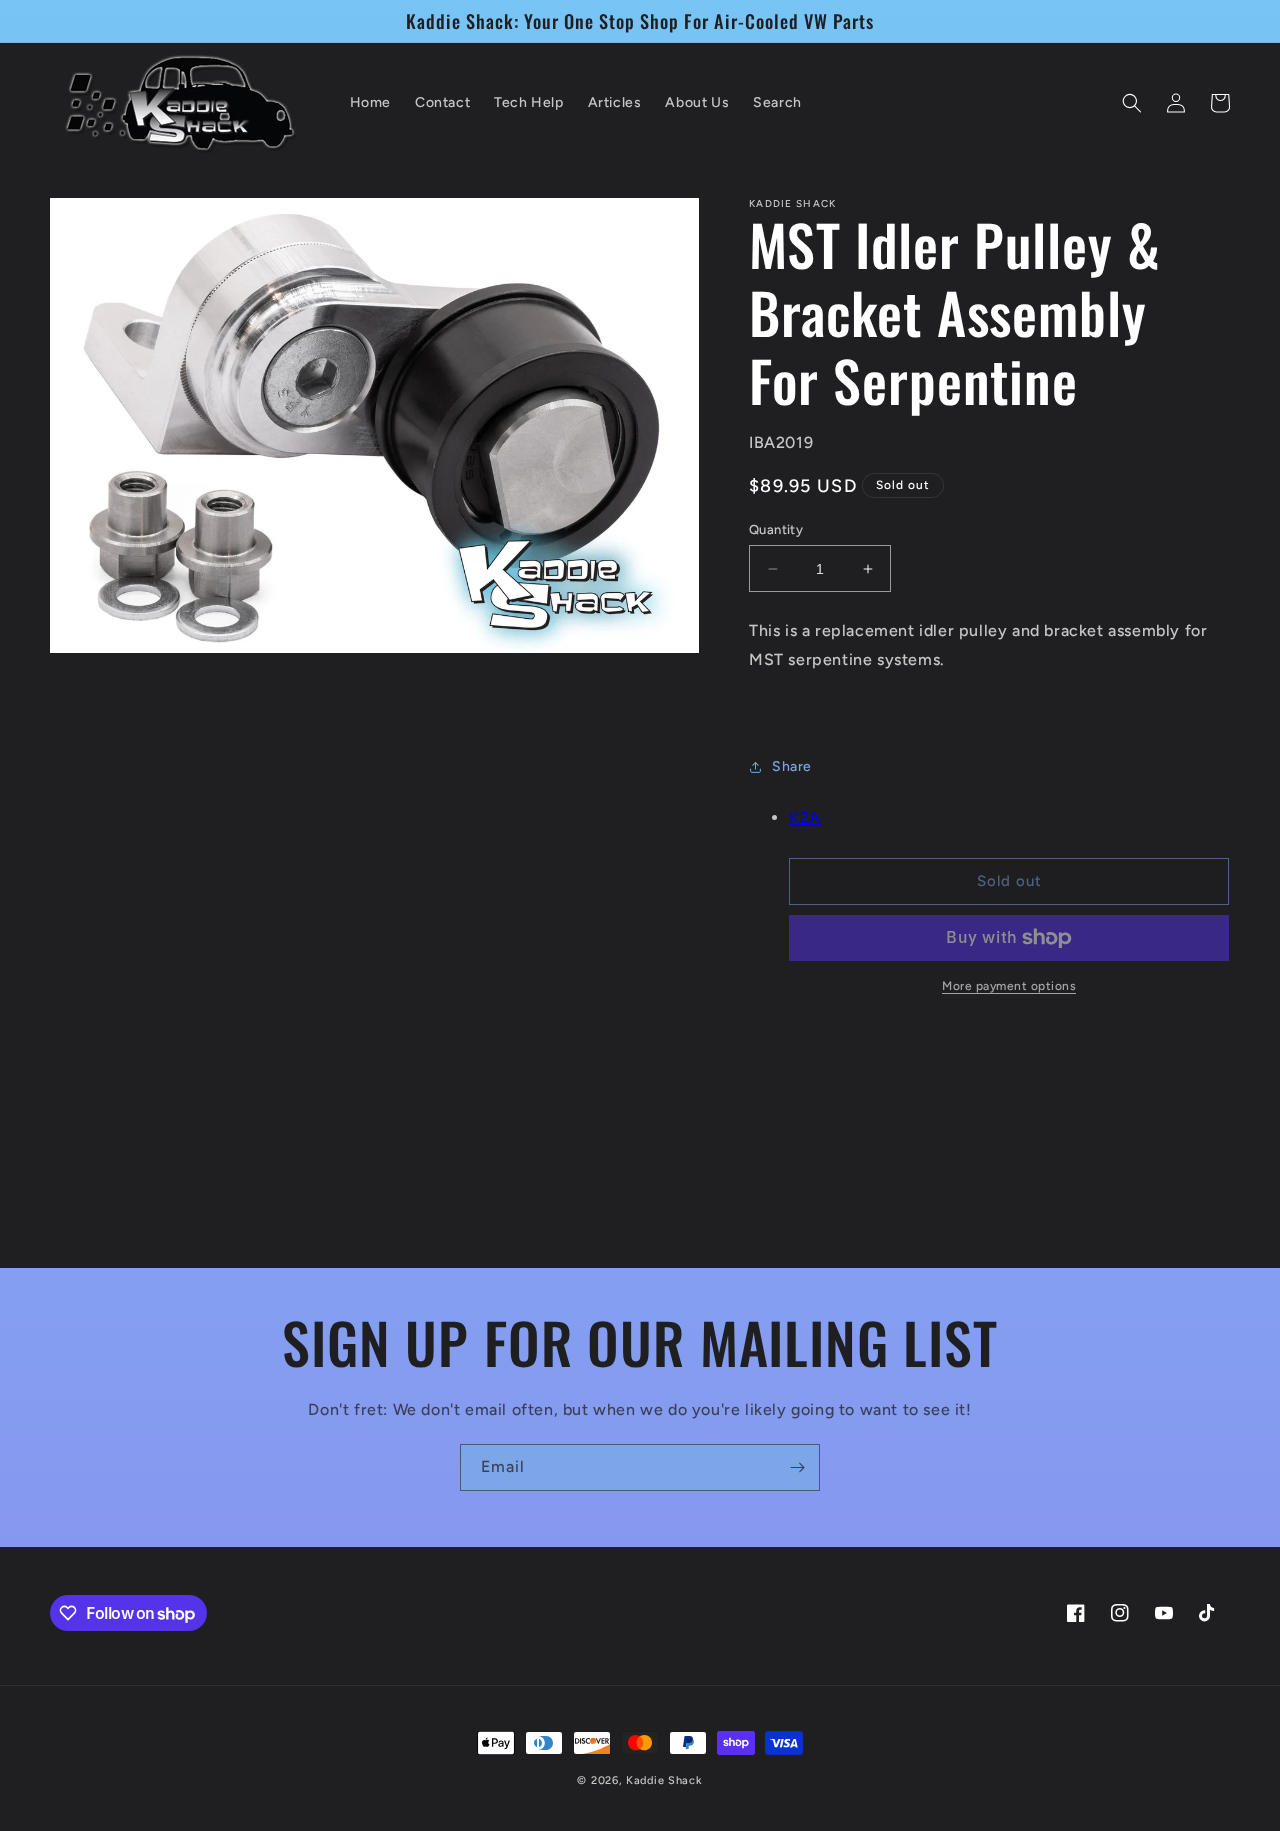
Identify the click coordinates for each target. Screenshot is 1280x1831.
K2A (805, 817)
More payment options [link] (1009, 986)
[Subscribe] (797, 1467)
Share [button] (792, 766)
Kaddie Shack (664, 1780)
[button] (1132, 103)
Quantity (776, 529)
